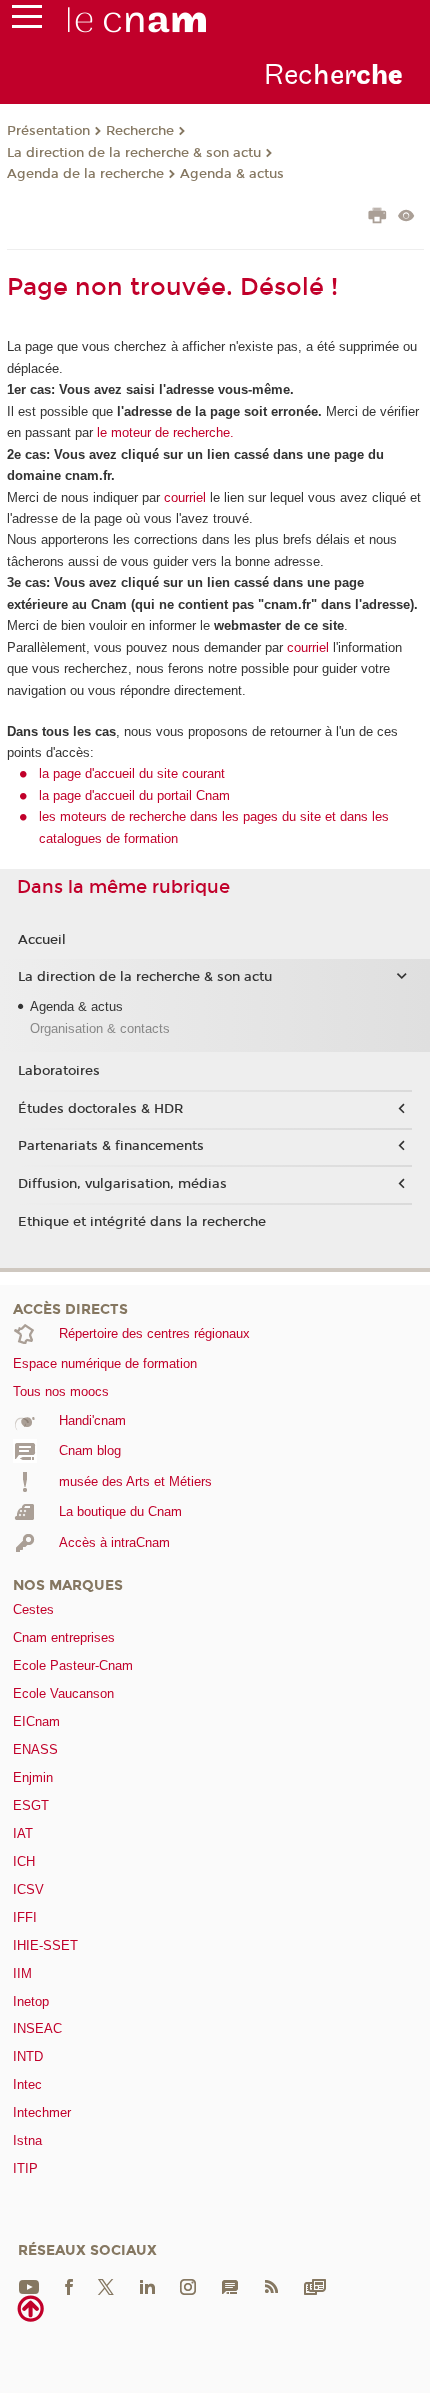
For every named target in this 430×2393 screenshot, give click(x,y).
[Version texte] (406, 217)
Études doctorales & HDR (100, 1109)
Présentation (48, 131)
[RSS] (271, 2285)
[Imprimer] (377, 218)
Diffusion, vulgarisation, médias (122, 1184)
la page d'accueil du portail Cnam (134, 795)
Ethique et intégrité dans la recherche (142, 1222)
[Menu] (27, 21)
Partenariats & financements (111, 1146)
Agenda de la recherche (85, 174)
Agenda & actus (232, 174)
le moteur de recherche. (163, 432)
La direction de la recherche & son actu (134, 153)
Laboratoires (59, 1071)
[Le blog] (230, 2285)
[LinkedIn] (147, 2285)
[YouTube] (29, 2285)
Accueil (42, 940)
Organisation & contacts (100, 1028)
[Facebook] (69, 2285)
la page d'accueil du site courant (132, 773)
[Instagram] (188, 2285)
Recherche (140, 131)
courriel (185, 497)
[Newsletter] (315, 2285)
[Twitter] (106, 2285)
